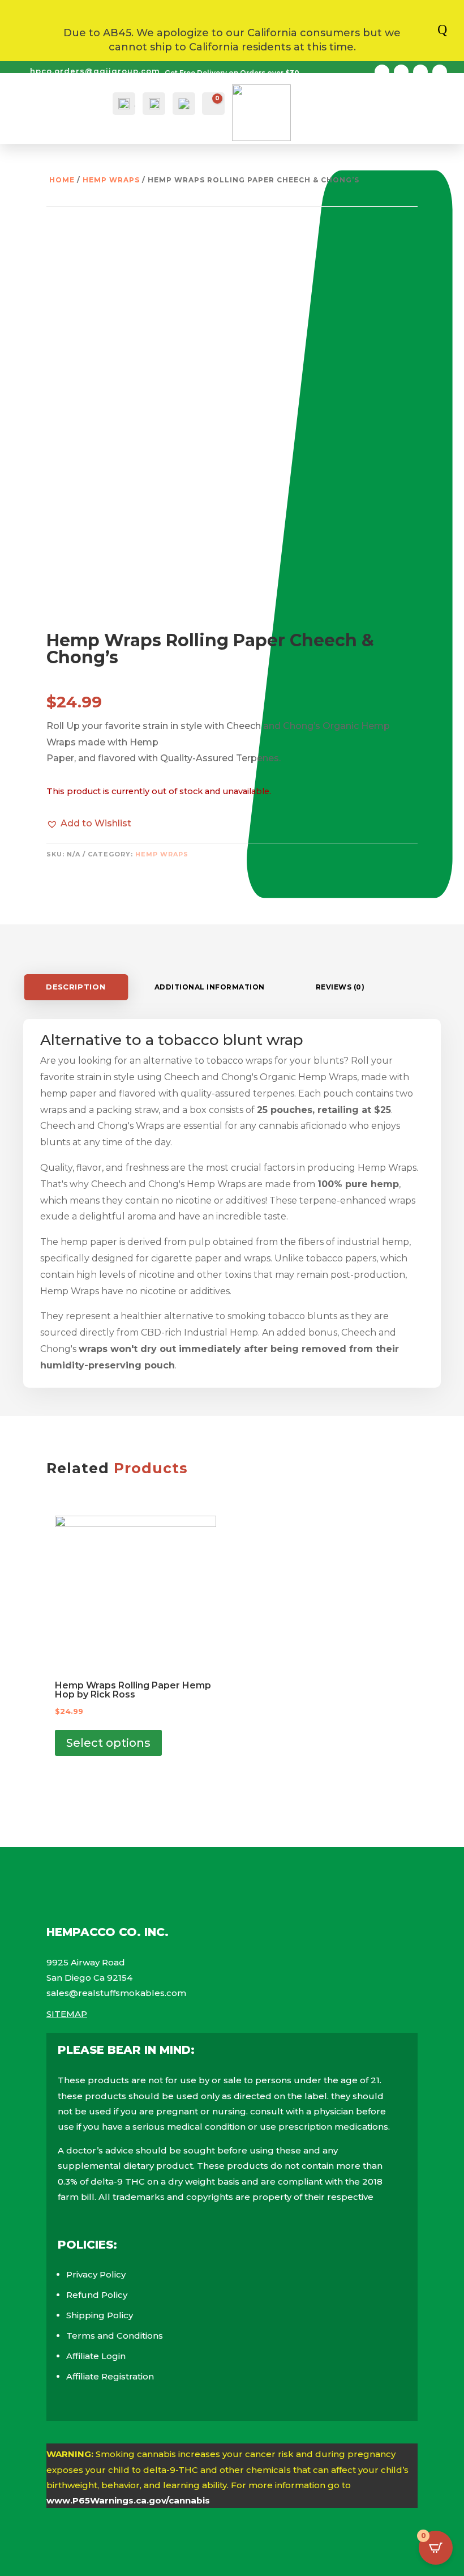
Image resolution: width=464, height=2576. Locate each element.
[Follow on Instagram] (420, 72)
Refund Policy (97, 2295)
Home (62, 180)
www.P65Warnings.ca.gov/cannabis (128, 2500)
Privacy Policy (96, 2274)
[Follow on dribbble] (440, 72)
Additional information (210, 987)
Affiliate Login (96, 2356)
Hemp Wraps (111, 180)
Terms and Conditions (115, 2336)
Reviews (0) (340, 987)
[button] (89, 823)
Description (76, 987)
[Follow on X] (401, 72)
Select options (108, 1743)
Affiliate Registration (110, 2376)
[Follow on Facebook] (382, 72)
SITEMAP (67, 2014)
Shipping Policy (100, 2315)
